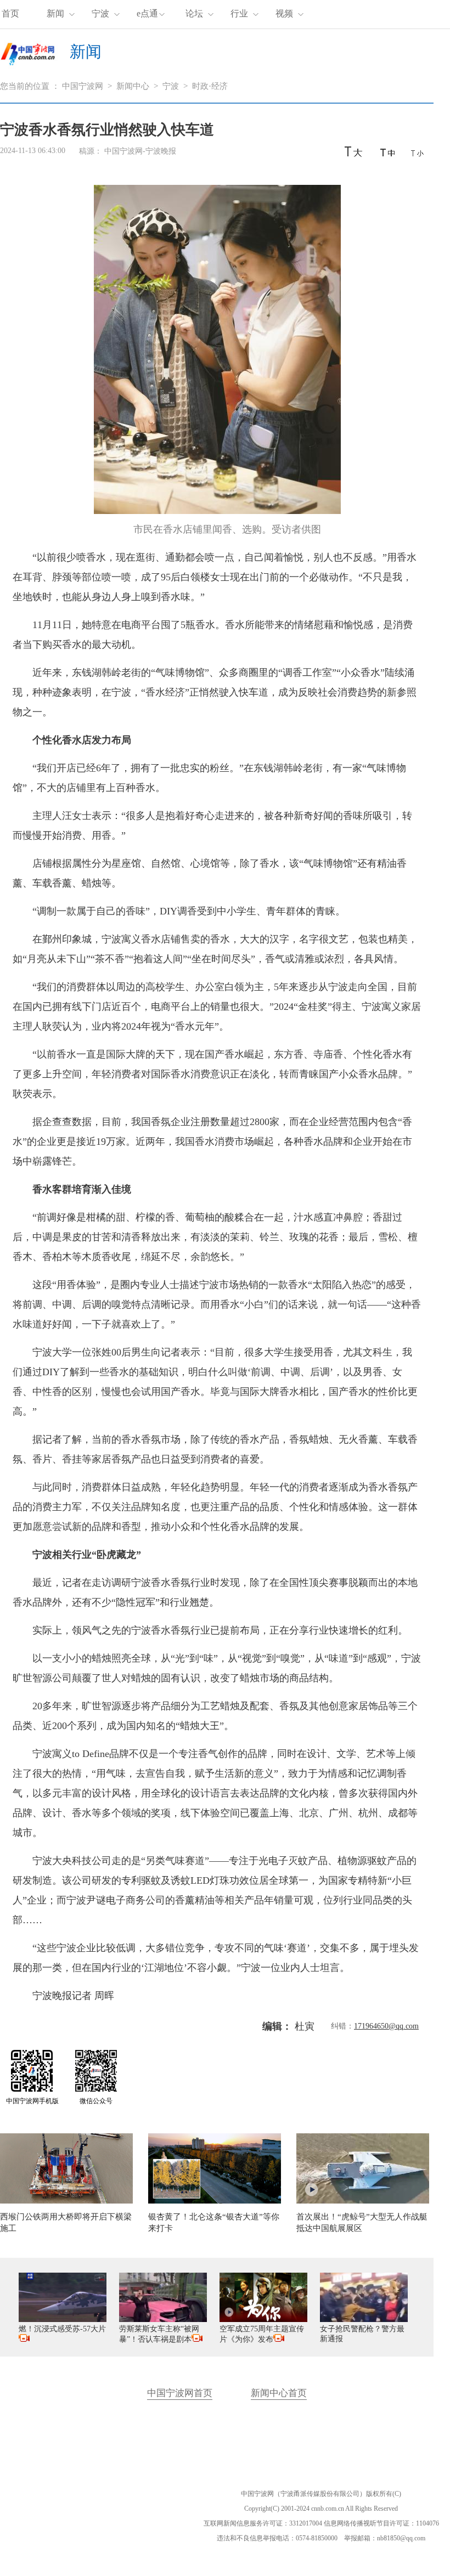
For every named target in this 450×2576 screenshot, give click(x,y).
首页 (10, 13)
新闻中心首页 (279, 2393)
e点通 (147, 13)
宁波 (100, 13)
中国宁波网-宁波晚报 (140, 151)
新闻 (55, 13)
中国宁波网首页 (180, 2393)
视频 (284, 13)
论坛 (194, 13)
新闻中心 (133, 86)
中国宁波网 (83, 86)
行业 (239, 13)
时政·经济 (210, 86)
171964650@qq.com (386, 2026)
